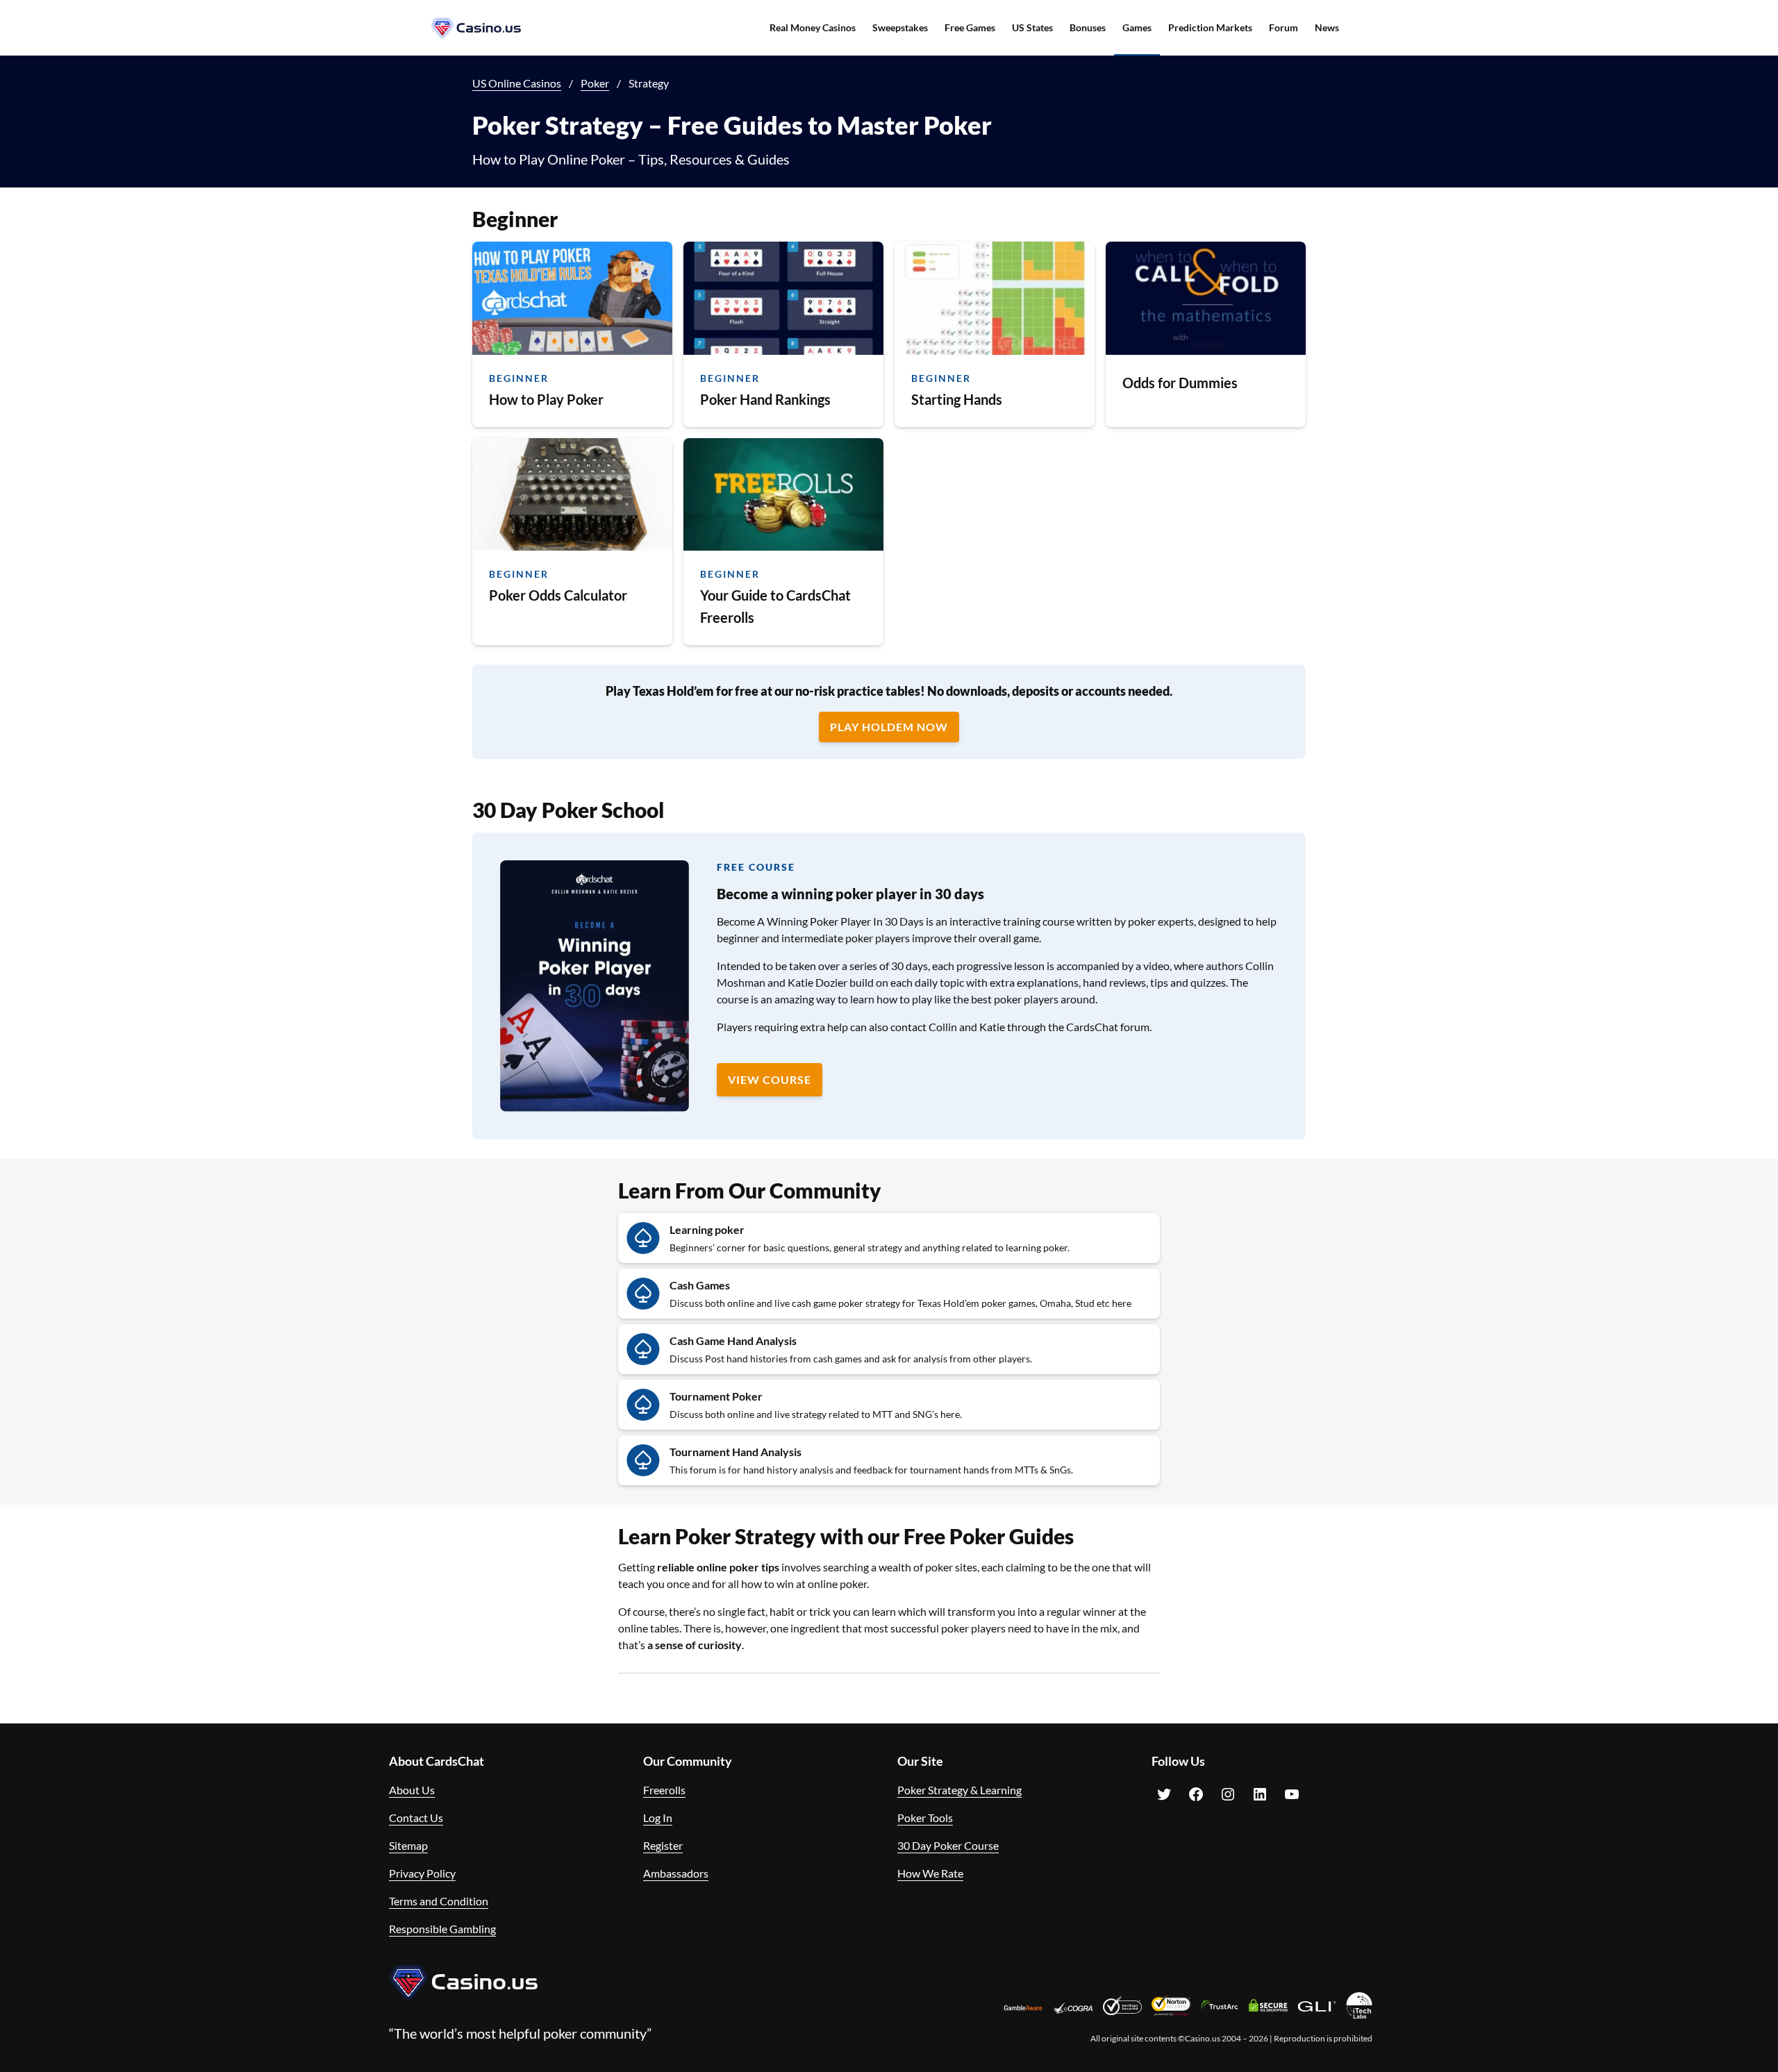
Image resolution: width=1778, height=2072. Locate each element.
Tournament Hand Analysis (736, 1452)
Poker (595, 83)
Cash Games (700, 1285)
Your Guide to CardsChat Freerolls (775, 606)
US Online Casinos (517, 83)
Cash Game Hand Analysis (733, 1340)
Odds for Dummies (1180, 383)
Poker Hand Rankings (765, 399)
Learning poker (707, 1229)
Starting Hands (957, 399)
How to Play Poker (546, 399)
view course (770, 1079)
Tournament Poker (716, 1396)
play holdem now (889, 727)
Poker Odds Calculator (558, 595)
